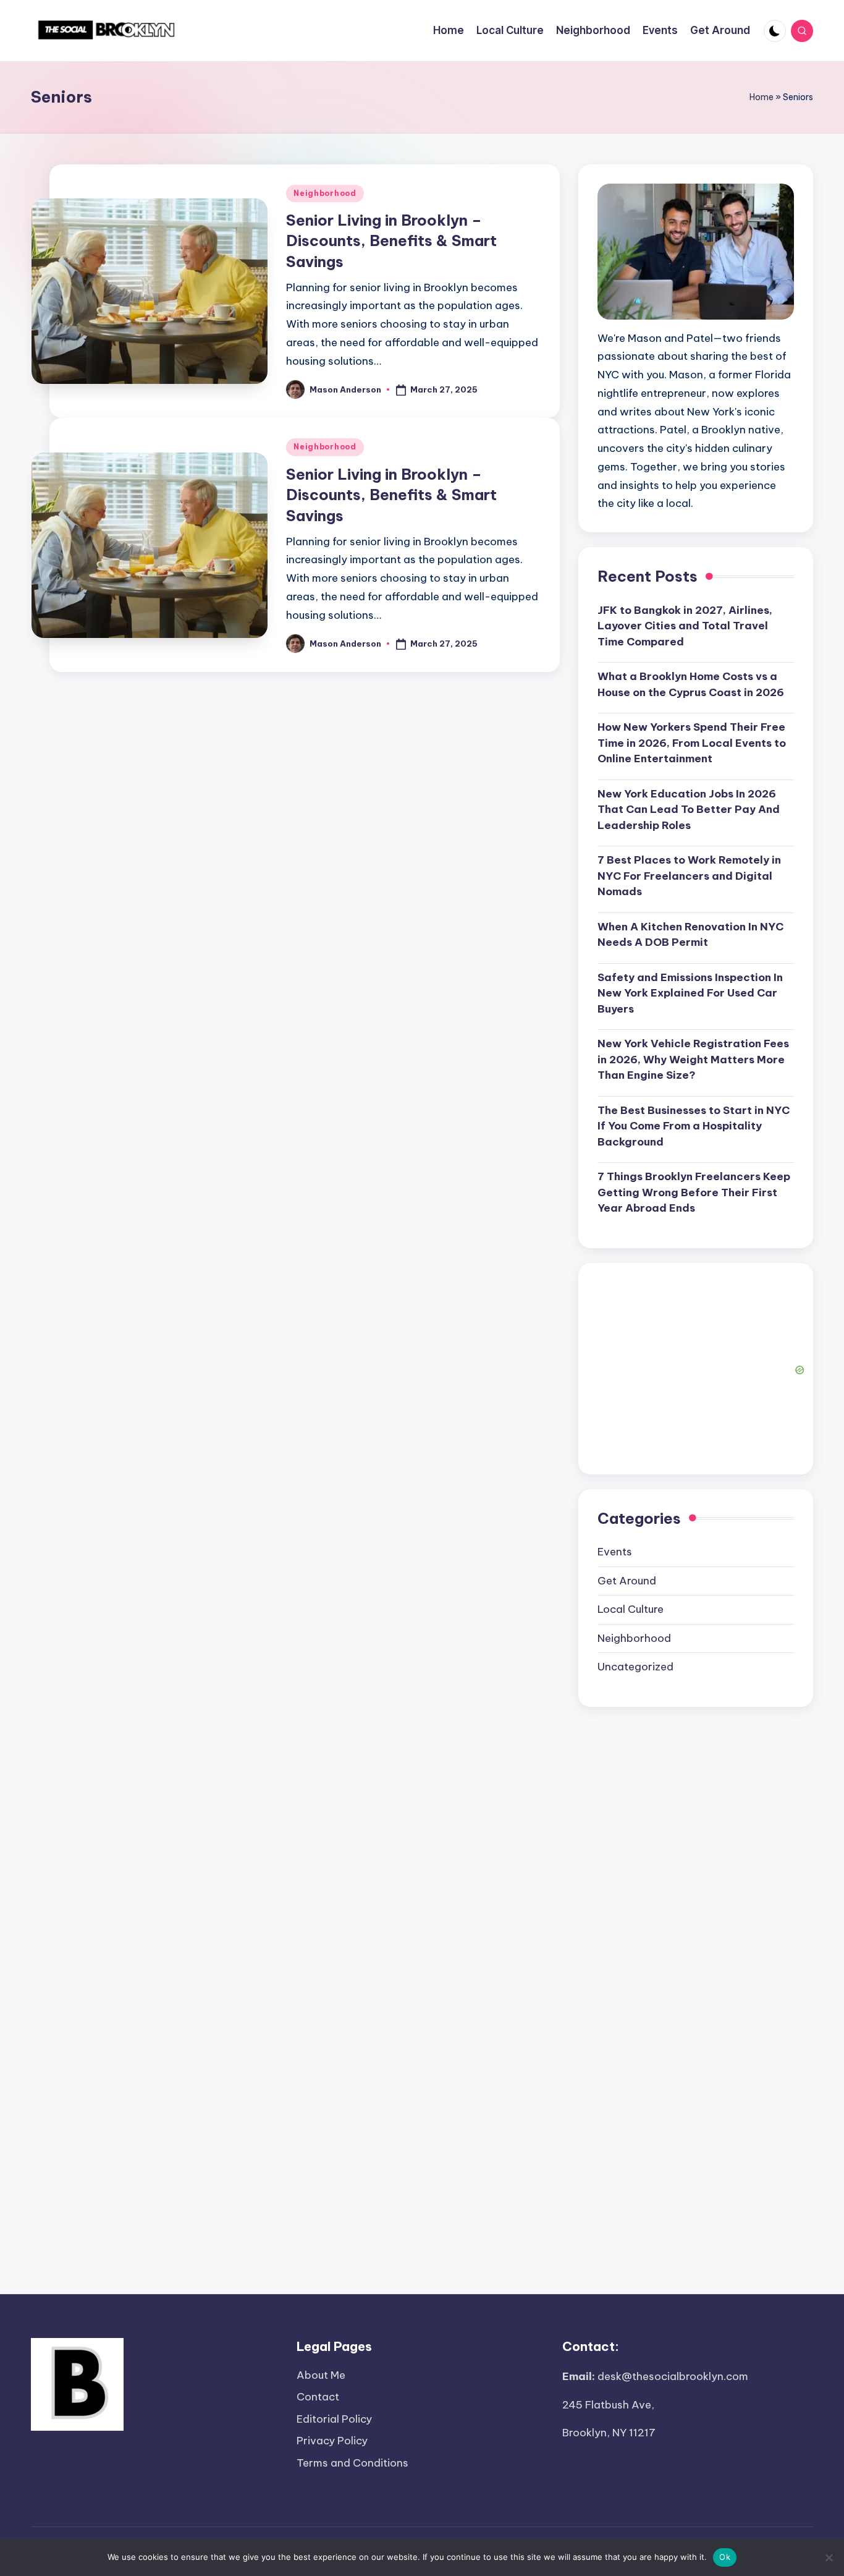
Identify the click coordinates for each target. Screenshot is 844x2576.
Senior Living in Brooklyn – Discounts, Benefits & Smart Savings (391, 241)
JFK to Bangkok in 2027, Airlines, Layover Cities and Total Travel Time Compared (685, 626)
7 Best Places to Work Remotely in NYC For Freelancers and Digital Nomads (689, 876)
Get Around (627, 1581)
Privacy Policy (332, 2441)
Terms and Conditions (352, 2463)
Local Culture (631, 1609)
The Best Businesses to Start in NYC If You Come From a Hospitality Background (694, 1126)
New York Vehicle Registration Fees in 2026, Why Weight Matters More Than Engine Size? (693, 1059)
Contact (318, 2397)
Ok (725, 2557)
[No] (829, 2557)
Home (762, 97)
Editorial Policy (334, 2419)
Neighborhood (325, 193)
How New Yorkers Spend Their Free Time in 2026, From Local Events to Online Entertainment (692, 743)
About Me (321, 2375)
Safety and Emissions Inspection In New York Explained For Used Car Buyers (690, 993)
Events (615, 1552)
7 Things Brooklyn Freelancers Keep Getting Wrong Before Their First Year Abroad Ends (694, 1192)
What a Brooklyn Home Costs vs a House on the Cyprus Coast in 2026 (691, 684)
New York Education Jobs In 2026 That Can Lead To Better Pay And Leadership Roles (689, 810)
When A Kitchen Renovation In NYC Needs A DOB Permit (690, 935)
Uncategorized (635, 1667)
